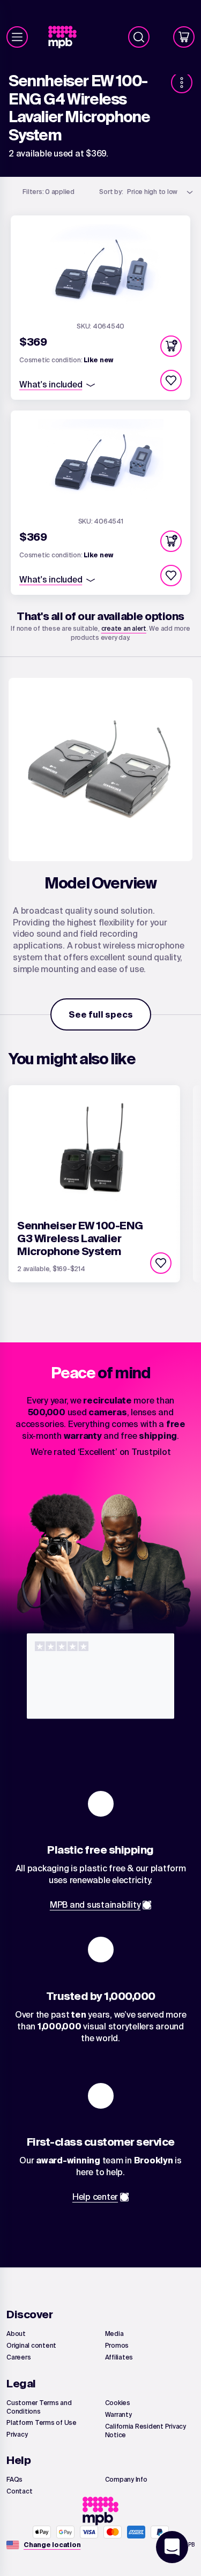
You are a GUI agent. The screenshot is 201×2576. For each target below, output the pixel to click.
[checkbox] (171, 380)
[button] (171, 346)
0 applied (49, 192)
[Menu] (17, 37)
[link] (67, 37)
